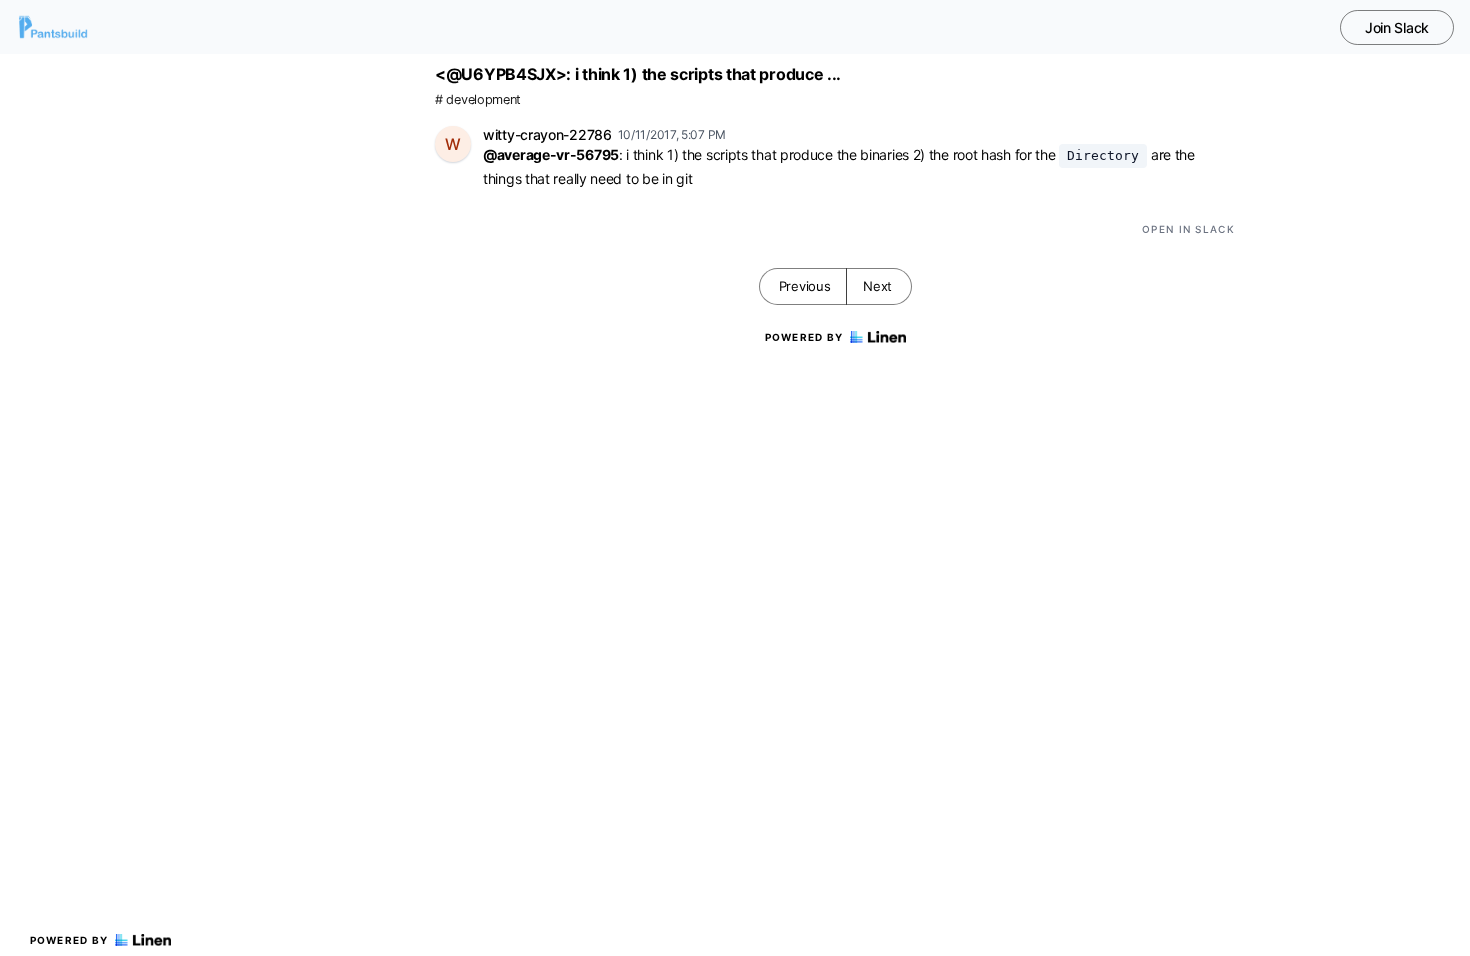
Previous (805, 286)
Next (877, 286)
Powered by (69, 940)
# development (478, 99)
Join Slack (1397, 27)
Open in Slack (1188, 229)
